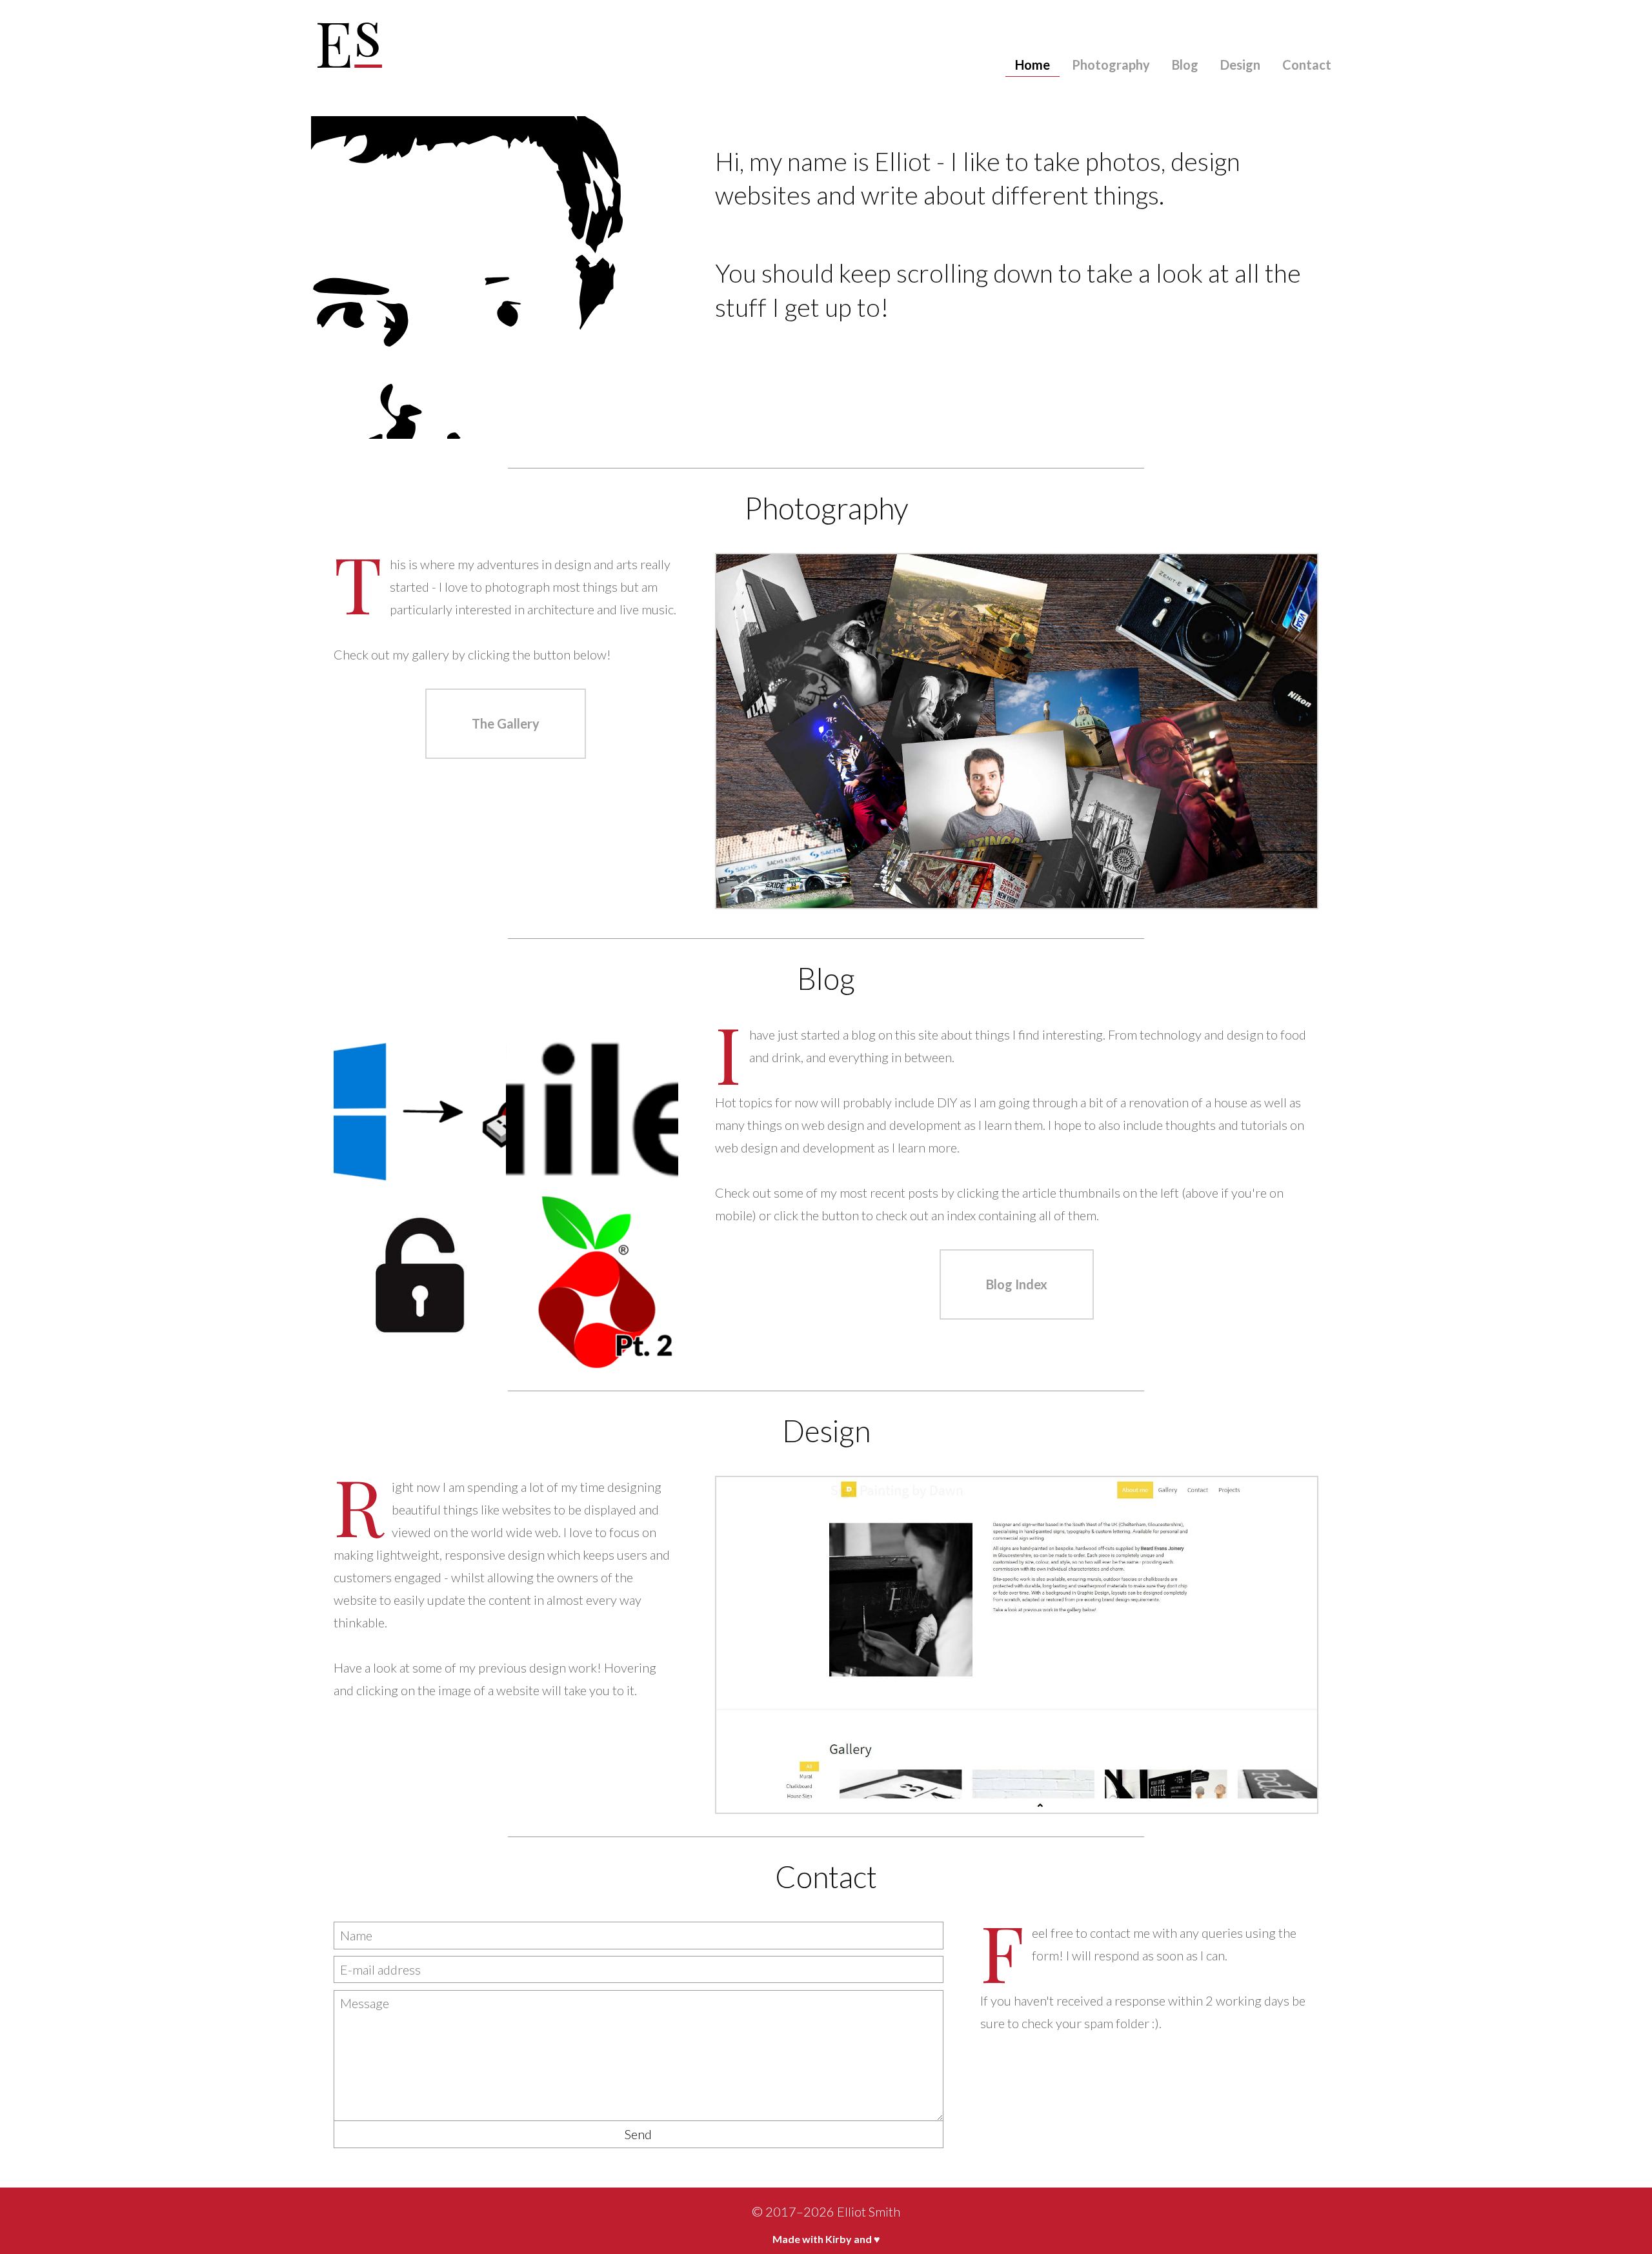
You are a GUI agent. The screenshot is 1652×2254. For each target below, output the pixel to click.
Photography (1111, 65)
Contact (1307, 65)
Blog (1185, 65)
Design (1240, 65)
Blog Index (1017, 1284)
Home (1032, 65)
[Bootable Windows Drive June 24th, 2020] (420, 1110)
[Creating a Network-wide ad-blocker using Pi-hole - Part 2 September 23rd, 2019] (592, 1282)
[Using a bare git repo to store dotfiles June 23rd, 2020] (592, 1110)
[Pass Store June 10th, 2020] (420, 1282)
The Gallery (506, 723)
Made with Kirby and (826, 2239)
